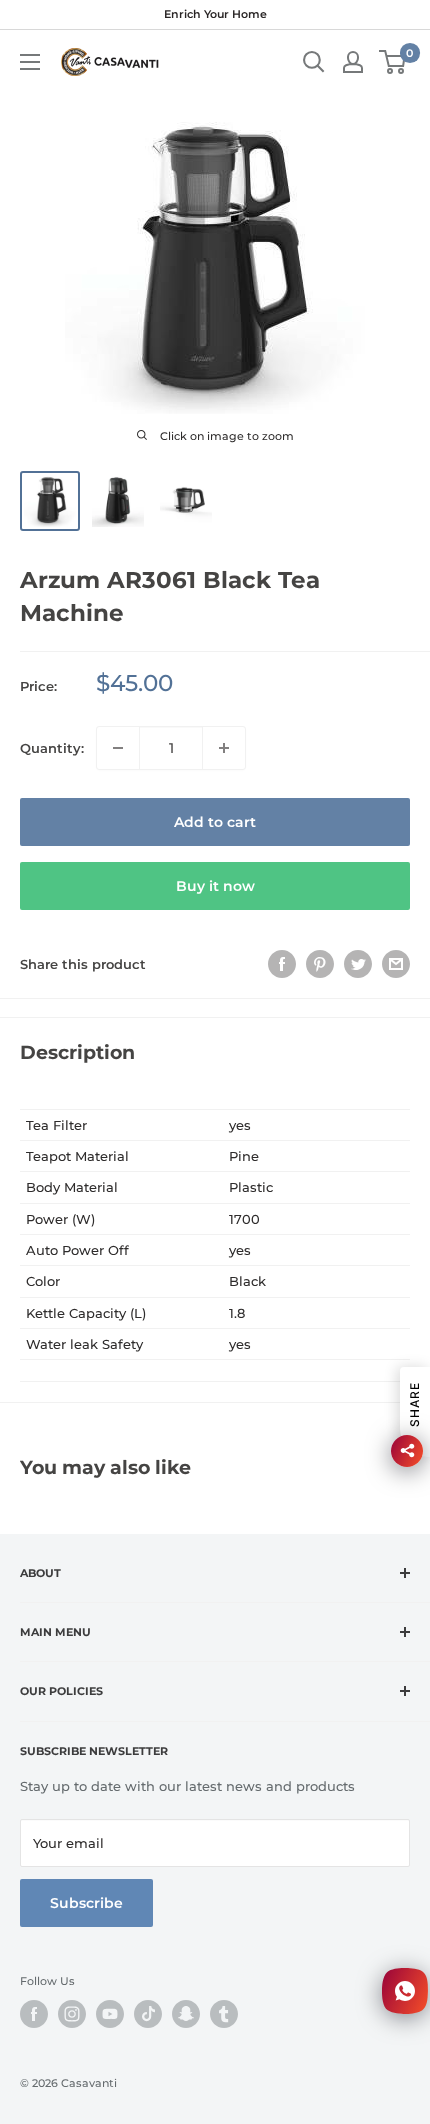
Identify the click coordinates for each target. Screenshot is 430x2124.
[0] (393, 62)
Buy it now (215, 886)
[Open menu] (30, 62)
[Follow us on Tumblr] (224, 2014)
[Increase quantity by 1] (224, 748)
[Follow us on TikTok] (148, 2014)
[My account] (353, 62)
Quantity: (52, 748)
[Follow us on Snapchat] (186, 2014)
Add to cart (215, 822)
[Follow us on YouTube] (110, 2014)
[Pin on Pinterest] (320, 964)
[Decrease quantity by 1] (118, 748)
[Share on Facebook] (282, 964)
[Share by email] (396, 964)
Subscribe (86, 1903)
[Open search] (314, 62)
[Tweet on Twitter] (358, 964)
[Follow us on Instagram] (72, 2014)
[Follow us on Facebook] (34, 2014)
